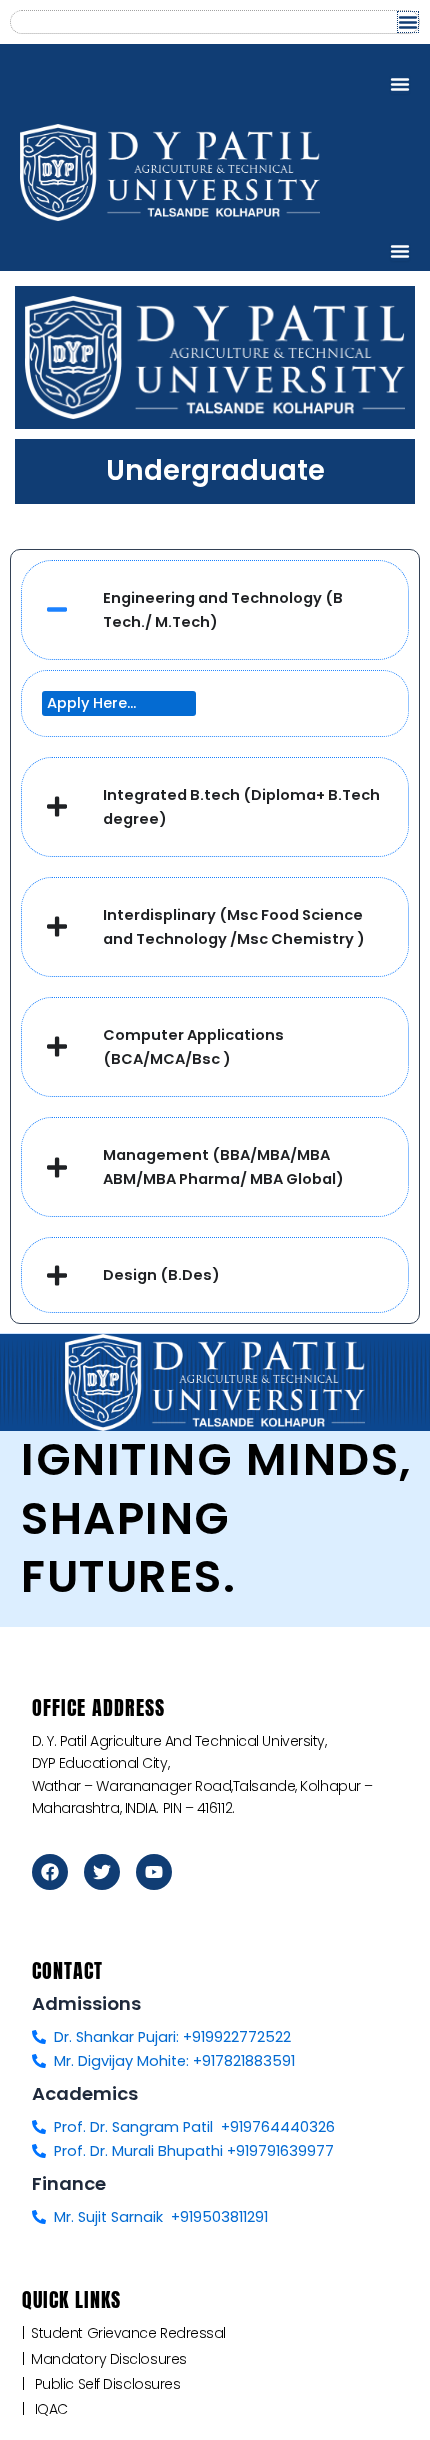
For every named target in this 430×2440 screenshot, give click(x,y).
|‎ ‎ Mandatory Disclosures (108, 2359)
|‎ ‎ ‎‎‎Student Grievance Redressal (128, 2333)
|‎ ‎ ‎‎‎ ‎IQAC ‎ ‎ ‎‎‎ (50, 2409)
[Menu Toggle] (408, 22)
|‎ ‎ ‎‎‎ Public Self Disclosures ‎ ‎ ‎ (107, 2384)
